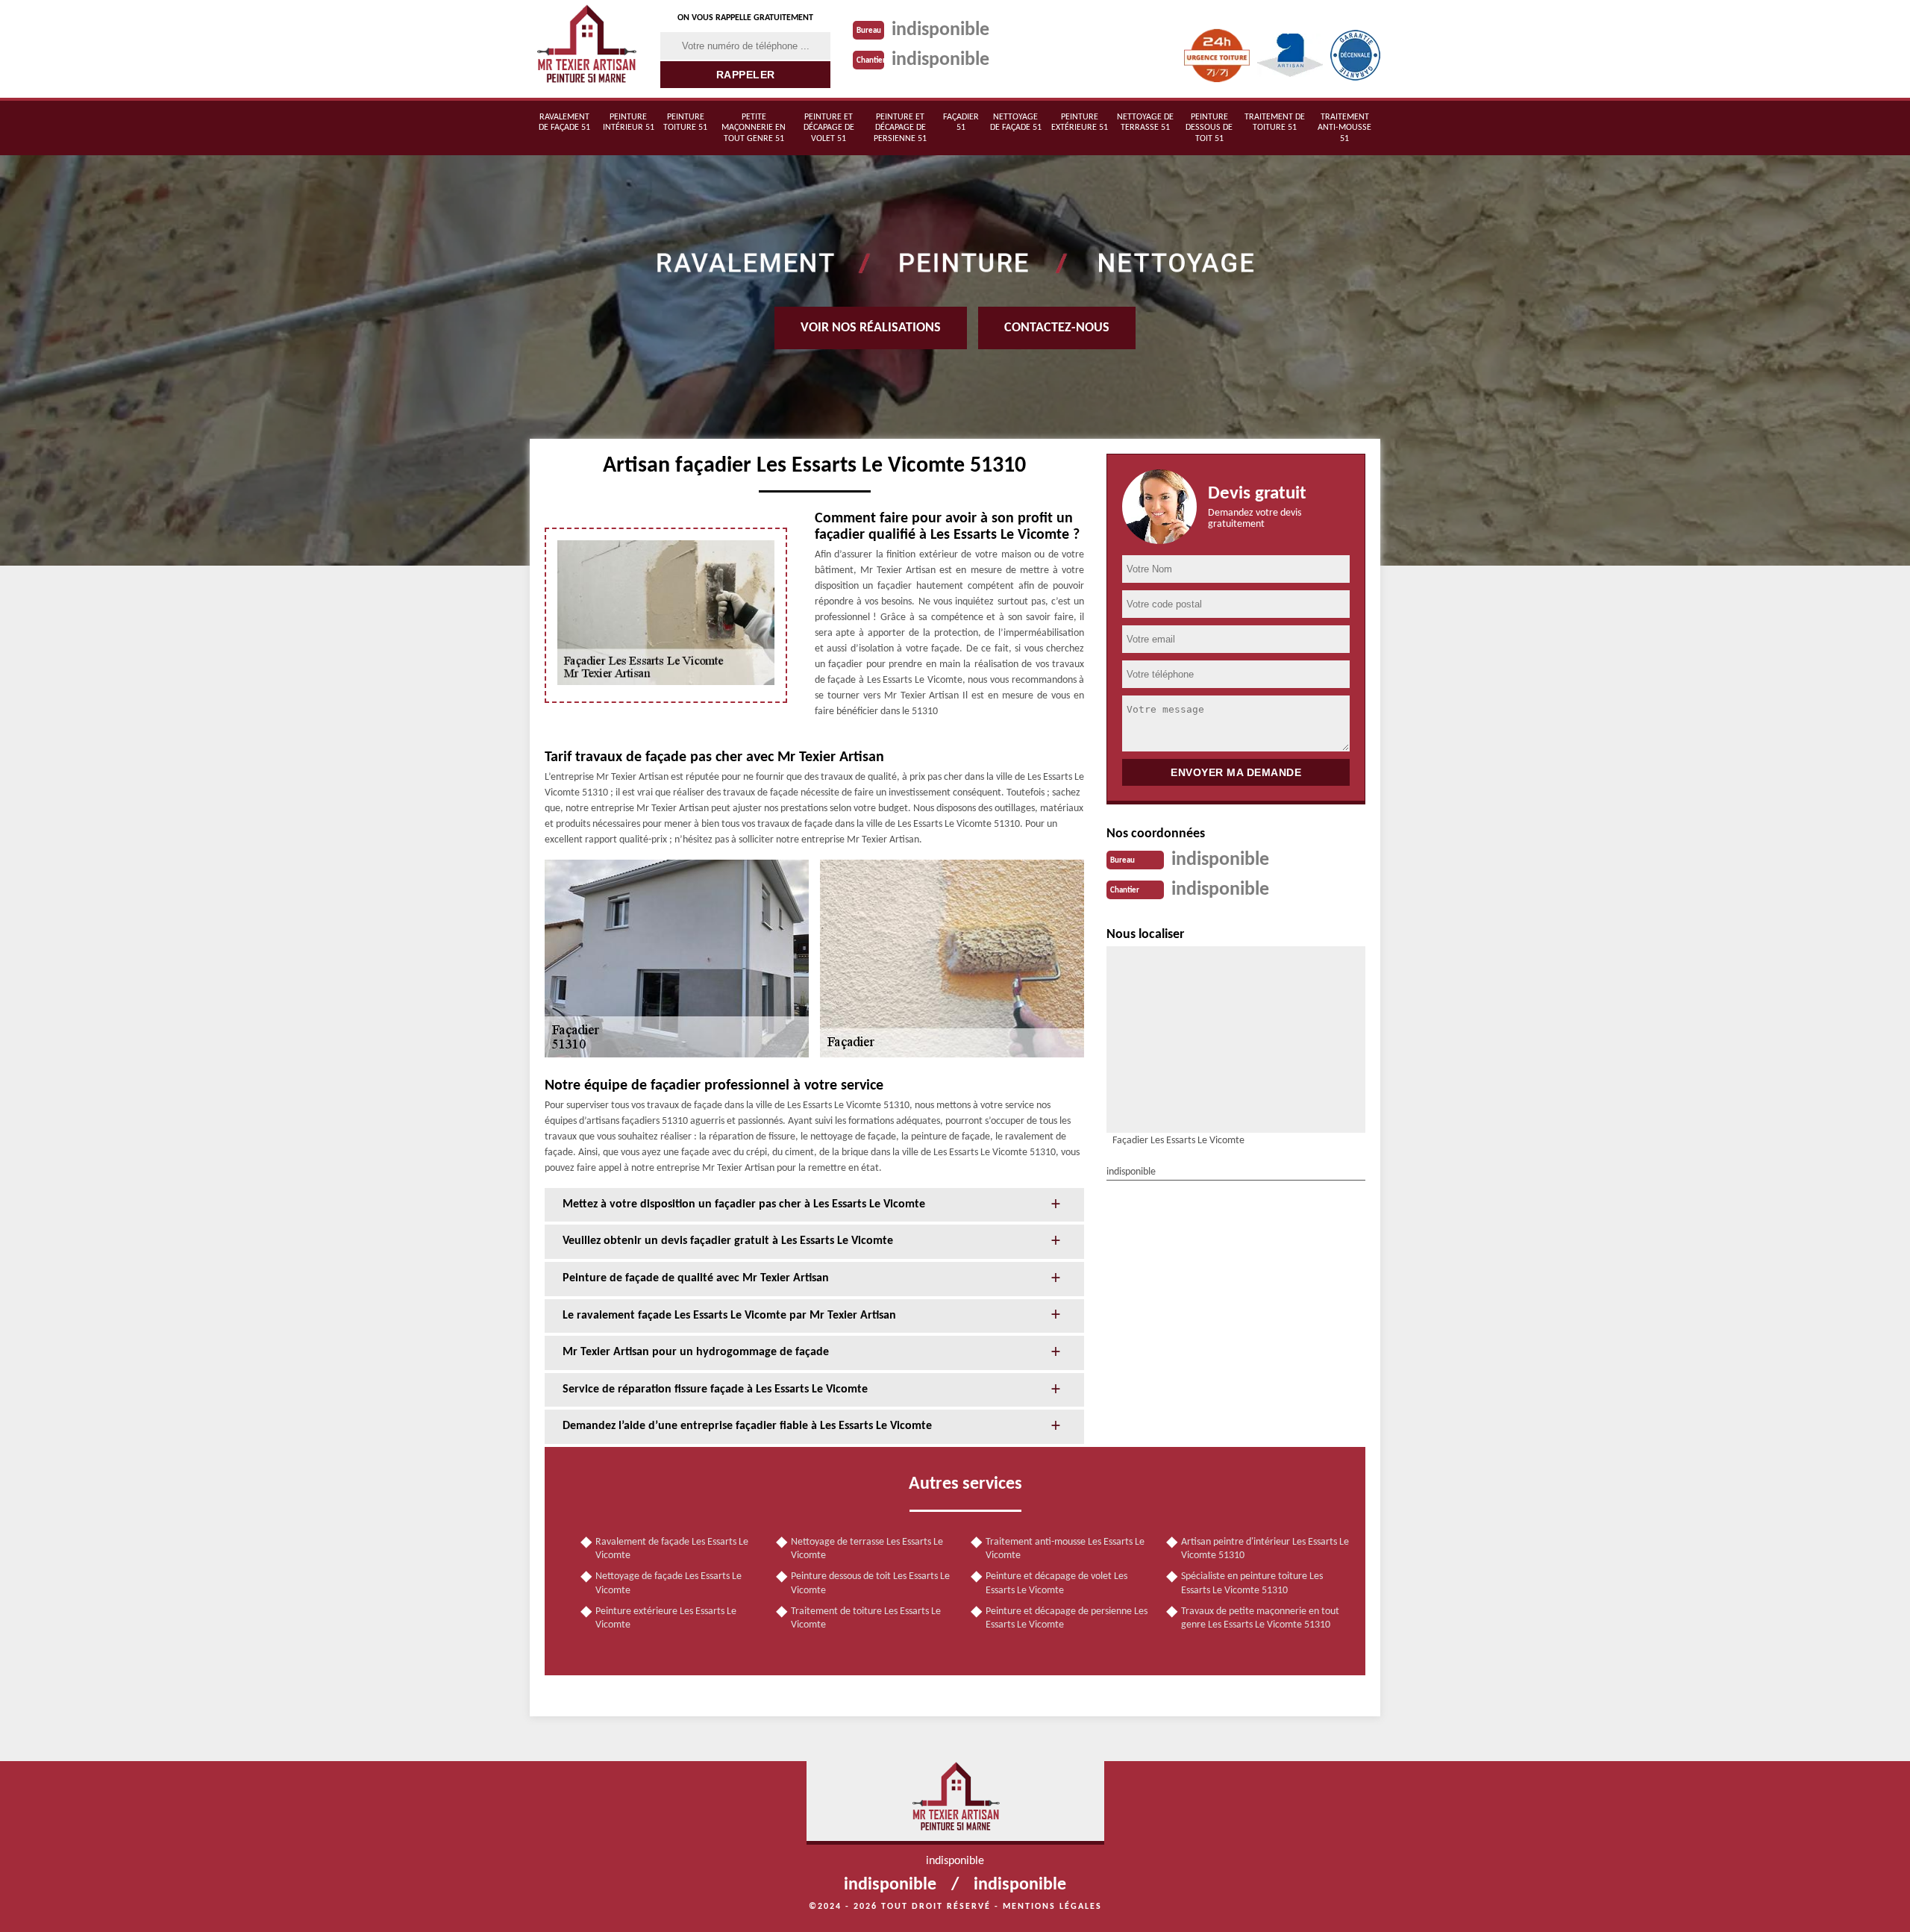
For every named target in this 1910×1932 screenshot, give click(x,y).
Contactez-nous (1057, 328)
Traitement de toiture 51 (1275, 122)
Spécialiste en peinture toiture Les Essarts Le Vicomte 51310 (1252, 1583)
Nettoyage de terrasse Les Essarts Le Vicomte (867, 1549)
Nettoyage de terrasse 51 (1145, 122)
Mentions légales (1052, 1907)
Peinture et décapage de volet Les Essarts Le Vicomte (1056, 1583)
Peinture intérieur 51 (629, 122)
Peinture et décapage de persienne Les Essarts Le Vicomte (1067, 1618)
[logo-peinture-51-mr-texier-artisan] (586, 49)
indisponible (940, 30)
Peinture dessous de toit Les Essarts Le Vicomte (870, 1583)
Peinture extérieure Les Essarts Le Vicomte (666, 1618)
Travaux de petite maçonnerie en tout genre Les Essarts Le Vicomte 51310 (1260, 1618)
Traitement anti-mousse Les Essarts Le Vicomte (1065, 1549)
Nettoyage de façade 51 (1016, 122)
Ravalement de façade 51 (564, 122)
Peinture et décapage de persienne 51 (900, 128)
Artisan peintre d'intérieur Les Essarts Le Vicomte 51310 (1265, 1549)
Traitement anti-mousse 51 (1344, 128)
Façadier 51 (961, 122)
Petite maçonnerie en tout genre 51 (754, 128)
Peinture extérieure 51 (1080, 122)
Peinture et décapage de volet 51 (829, 128)
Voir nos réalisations (871, 328)
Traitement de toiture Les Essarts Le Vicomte (866, 1618)
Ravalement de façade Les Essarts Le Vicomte (672, 1549)
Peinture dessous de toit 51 (1209, 128)
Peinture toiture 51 (685, 122)
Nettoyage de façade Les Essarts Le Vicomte (668, 1583)
